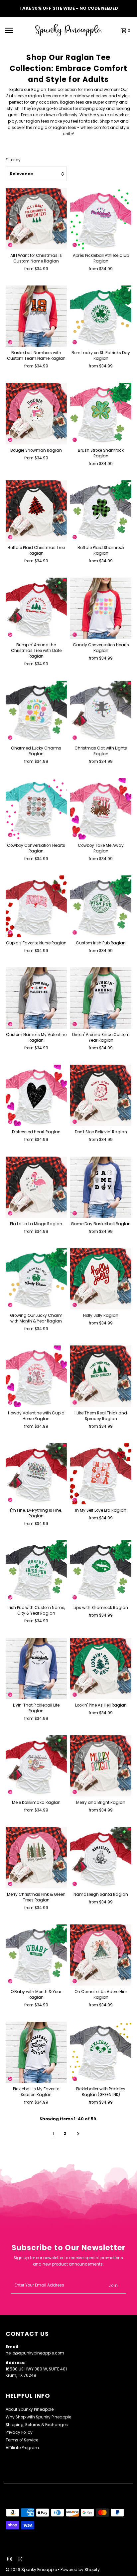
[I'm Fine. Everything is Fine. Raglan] (36, 1474)
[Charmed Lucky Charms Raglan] (36, 711)
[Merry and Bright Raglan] (101, 1766)
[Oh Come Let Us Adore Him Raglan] (101, 1955)
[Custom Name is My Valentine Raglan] (36, 998)
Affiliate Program (22, 2448)
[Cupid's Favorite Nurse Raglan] (36, 906)
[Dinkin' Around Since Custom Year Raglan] (101, 998)
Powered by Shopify (80, 2570)
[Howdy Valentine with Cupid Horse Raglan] (36, 1376)
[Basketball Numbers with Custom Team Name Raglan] (36, 316)
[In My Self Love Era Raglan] (101, 1474)
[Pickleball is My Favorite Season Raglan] (36, 2052)
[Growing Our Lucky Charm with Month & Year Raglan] (36, 1279)
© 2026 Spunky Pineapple (32, 2570)
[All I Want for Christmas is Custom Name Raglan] (36, 219)
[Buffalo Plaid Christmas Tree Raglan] (36, 511)
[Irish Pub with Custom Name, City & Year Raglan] (36, 1571)
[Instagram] (9, 2560)
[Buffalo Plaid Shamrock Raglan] (101, 511)
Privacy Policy (19, 2432)
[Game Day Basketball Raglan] (101, 1187)
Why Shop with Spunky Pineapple (38, 2417)
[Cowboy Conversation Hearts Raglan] (36, 809)
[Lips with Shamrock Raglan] (101, 1571)
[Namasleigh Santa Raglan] (101, 1857)
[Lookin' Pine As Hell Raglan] (101, 1669)
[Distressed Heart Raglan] (36, 1095)
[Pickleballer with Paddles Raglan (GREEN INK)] (101, 2052)
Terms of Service (22, 2440)
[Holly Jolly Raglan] (101, 1279)
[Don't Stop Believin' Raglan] (101, 1095)
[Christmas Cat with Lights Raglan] (101, 711)
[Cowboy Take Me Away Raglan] (101, 809)
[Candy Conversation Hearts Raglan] (101, 608)
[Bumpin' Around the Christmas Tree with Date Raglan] (36, 608)
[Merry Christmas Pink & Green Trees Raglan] (36, 1857)
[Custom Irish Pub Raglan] (101, 906)
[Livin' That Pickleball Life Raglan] (36, 1669)
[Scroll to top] (123, 2559)
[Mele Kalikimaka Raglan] (36, 1766)
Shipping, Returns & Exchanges (37, 2425)
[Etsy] (19, 2560)
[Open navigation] (18, 30)
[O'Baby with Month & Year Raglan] (36, 1955)
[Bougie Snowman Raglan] (36, 413)
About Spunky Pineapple (30, 2409)
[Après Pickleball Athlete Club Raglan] (101, 219)
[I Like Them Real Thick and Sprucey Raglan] (101, 1376)
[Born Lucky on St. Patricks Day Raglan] (101, 316)
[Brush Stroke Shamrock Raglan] (101, 413)
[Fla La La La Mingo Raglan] (36, 1187)
